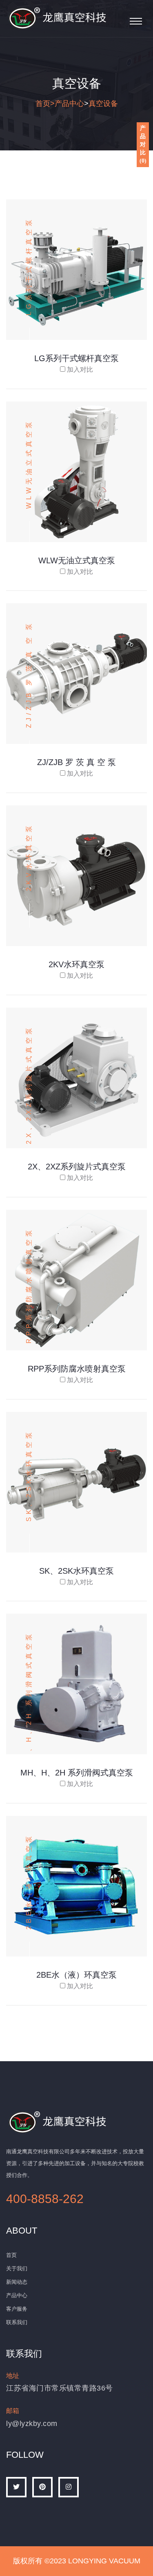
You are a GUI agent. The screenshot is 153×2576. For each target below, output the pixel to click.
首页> (45, 104)
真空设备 (103, 104)
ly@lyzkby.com (32, 2424)
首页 (11, 2255)
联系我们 (17, 2322)
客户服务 (17, 2309)
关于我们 (17, 2268)
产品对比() (143, 144)
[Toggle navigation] (136, 21)
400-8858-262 (45, 2199)
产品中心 (69, 104)
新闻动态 (17, 2282)
